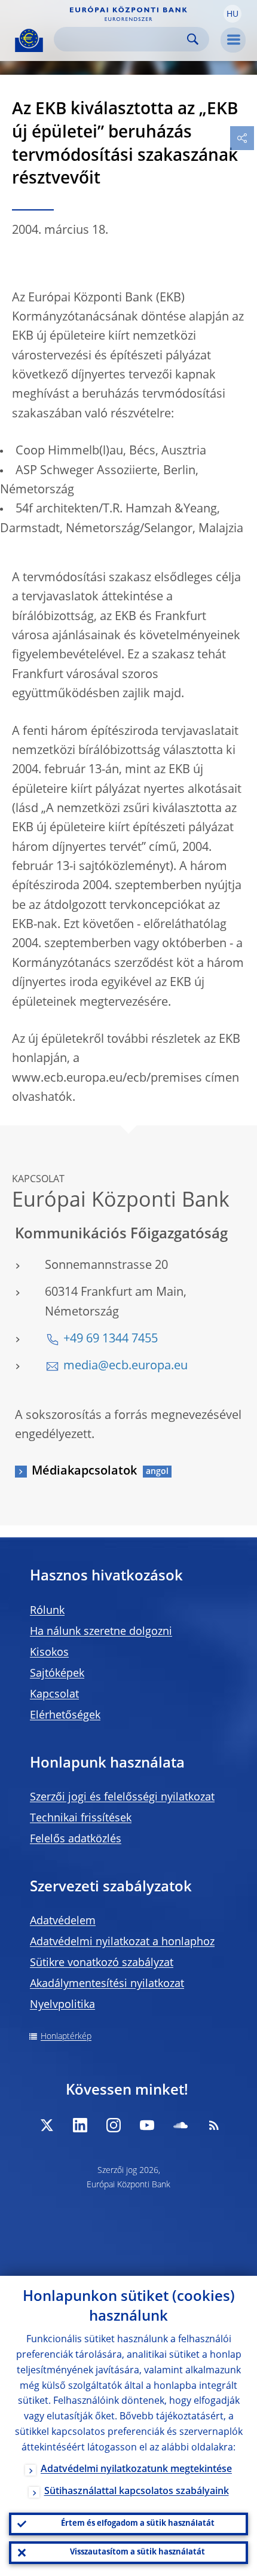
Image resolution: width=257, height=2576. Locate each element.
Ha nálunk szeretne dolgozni (101, 1632)
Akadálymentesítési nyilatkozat (107, 1984)
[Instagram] (114, 2125)
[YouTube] (147, 2125)
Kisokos (49, 1653)
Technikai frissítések (81, 1818)
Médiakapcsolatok (84, 1472)
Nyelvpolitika (62, 2005)
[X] (47, 2125)
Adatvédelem (63, 1921)
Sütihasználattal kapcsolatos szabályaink (137, 2492)
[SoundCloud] (180, 2125)
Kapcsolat (54, 1695)
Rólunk (47, 1611)
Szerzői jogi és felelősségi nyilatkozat (122, 1797)
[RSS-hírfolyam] (214, 2125)
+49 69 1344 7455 (111, 1339)
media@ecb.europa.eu (126, 1366)
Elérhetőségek (65, 1716)
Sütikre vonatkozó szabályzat (102, 1963)
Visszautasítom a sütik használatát (137, 2552)
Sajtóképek (57, 1674)
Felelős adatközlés (76, 1839)
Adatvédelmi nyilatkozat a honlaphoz (122, 1942)
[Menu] (233, 40)
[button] (232, 14)
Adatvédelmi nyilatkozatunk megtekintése (136, 2470)
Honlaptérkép (66, 2037)
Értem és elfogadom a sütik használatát (138, 2524)
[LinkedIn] (80, 2125)
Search (193, 39)
